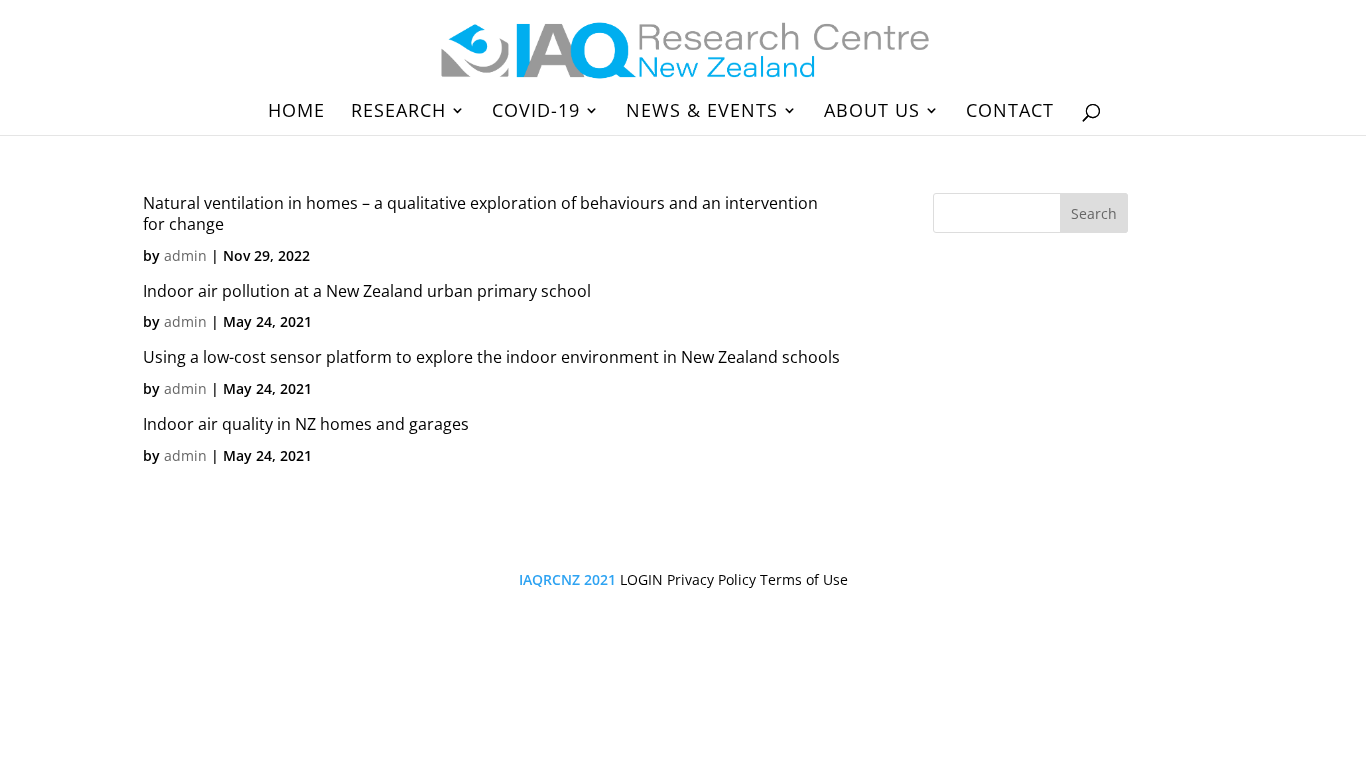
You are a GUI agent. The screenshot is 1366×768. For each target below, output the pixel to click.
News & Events (702, 112)
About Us (872, 112)
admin (185, 255)
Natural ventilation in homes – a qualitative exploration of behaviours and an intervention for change (480, 213)
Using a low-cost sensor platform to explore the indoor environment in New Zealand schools (491, 357)
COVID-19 (536, 112)
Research (398, 112)
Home (296, 112)
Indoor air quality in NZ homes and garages (306, 424)
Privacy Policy (711, 579)
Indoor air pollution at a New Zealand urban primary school (367, 291)
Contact (1010, 112)
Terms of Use (804, 579)
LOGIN (641, 579)
